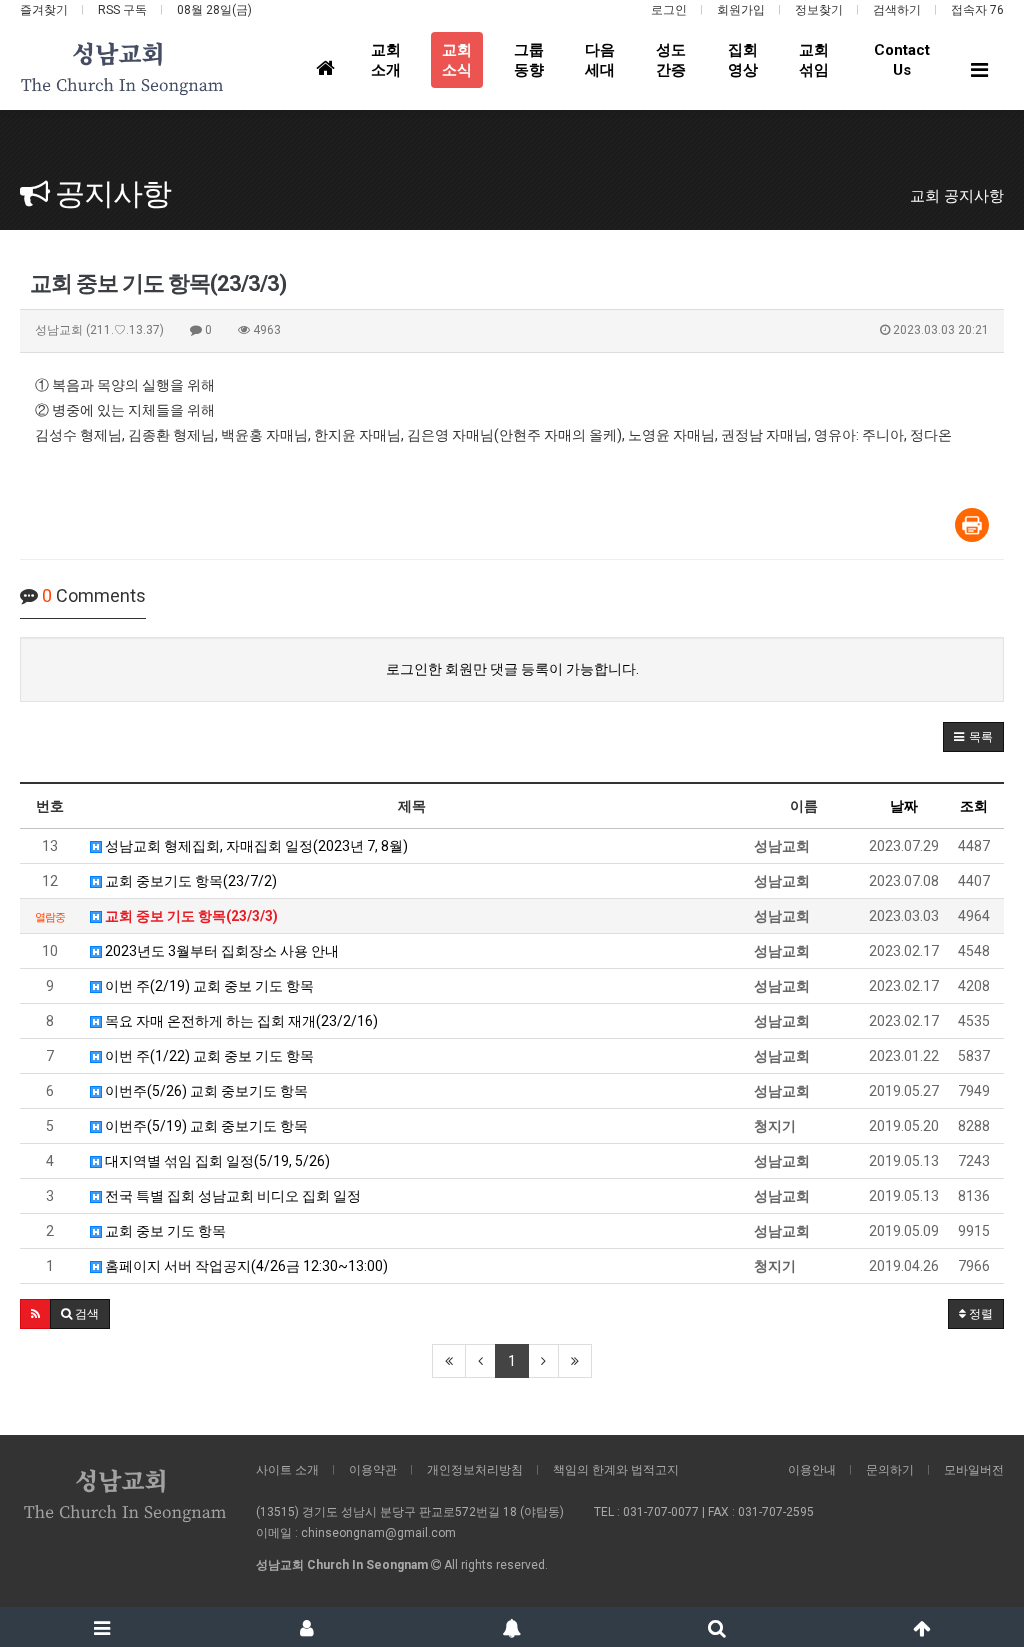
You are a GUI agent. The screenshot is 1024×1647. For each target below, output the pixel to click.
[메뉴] (102, 1627)
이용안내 (812, 1470)
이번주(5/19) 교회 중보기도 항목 (205, 1126)
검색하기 (897, 10)
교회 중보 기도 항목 (164, 1231)
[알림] (512, 1627)
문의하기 (890, 1470)
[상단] (921, 1627)
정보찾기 (819, 10)
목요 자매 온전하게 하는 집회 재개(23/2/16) (240, 1021)
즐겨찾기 (44, 10)
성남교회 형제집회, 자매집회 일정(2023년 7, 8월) (255, 846)
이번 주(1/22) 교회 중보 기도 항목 (208, 1056)
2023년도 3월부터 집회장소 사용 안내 (220, 951)
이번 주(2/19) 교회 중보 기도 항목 (208, 986)
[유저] (307, 1627)
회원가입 (741, 10)
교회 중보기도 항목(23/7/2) (189, 881)
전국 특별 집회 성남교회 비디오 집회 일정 (231, 1196)
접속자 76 (977, 10)
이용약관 (373, 1470)
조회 (974, 806)
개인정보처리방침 (475, 1470)
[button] (973, 737)
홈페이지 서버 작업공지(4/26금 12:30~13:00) (245, 1266)
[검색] (716, 1627)
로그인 (669, 10)
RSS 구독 (122, 10)
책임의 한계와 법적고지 (616, 1470)
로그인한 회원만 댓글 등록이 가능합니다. (512, 669)
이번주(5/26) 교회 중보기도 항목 (205, 1091)
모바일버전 (974, 1470)
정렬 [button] (979, 1314)
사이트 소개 (287, 1470)
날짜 (904, 806)
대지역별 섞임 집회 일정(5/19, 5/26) (216, 1161)
